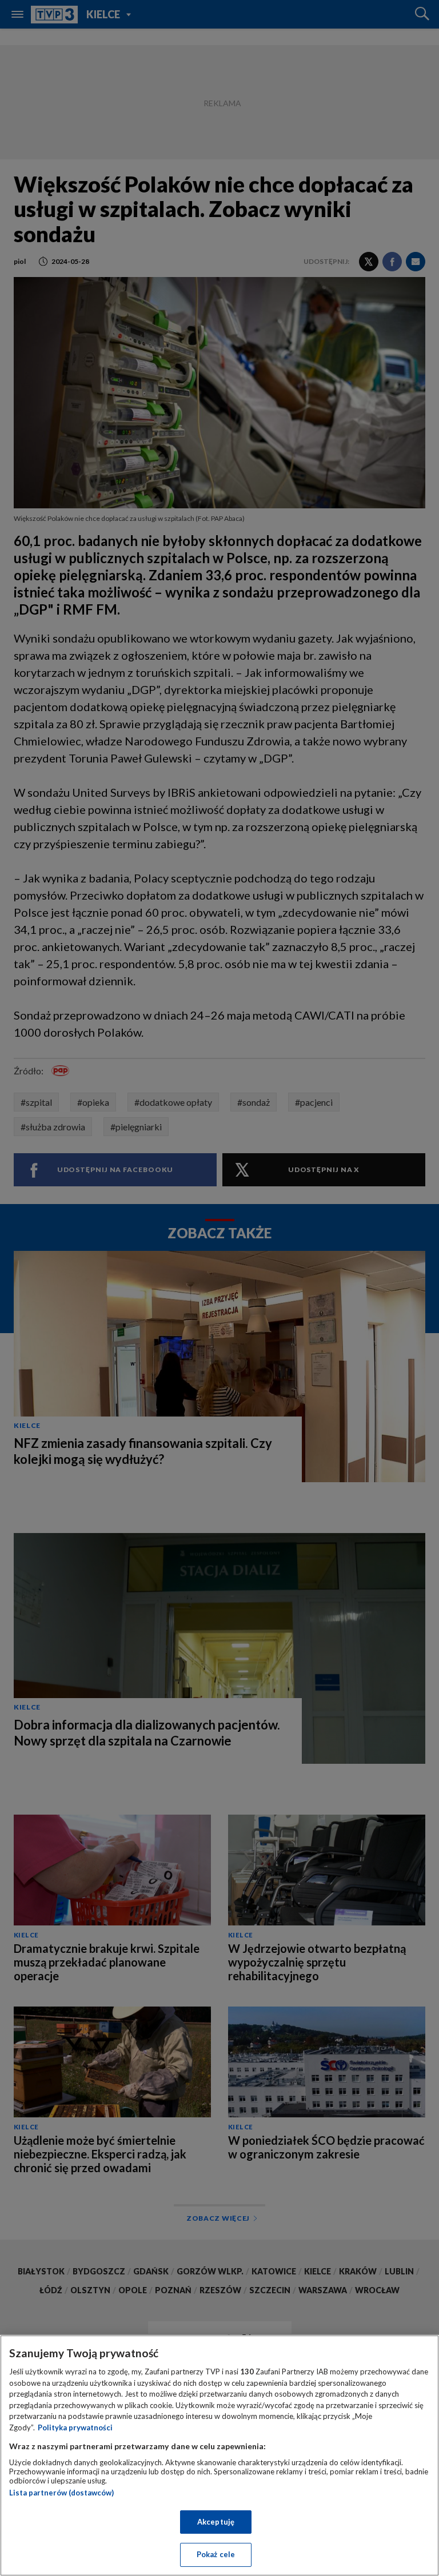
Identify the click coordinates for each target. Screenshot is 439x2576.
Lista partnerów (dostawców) (61, 2493)
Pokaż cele (216, 2554)
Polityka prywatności (75, 2427)
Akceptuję (216, 2522)
